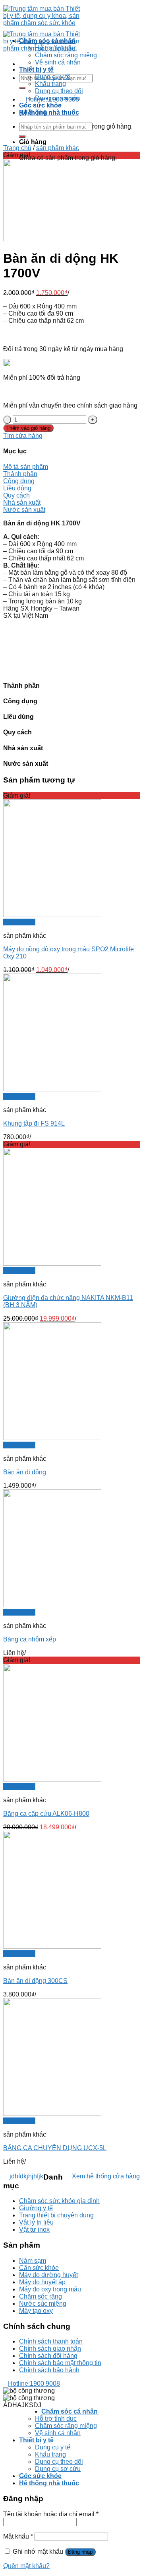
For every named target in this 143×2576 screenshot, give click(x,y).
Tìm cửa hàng (23, 436)
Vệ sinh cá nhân (58, 62)
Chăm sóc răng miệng (66, 55)
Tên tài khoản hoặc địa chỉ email (51, 2514)
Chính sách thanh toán (51, 2341)
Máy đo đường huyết (48, 2275)
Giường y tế (36, 2208)
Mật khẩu (18, 2536)
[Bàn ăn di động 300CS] (52, 1947)
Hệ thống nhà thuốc (49, 112)
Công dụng (19, 481)
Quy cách (16, 495)
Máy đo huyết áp (42, 2282)
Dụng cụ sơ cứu (58, 98)
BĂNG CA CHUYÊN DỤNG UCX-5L (55, 2148)
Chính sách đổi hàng (48, 2356)
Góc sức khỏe (40, 105)
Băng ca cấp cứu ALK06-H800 (46, 1814)
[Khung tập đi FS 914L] (52, 1089)
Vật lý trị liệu (36, 2222)
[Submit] (22, 88)
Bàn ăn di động (25, 1472)
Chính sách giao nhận (50, 2349)
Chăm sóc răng (41, 2296)
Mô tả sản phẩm (26, 467)
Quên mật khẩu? (26, 2566)
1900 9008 (34, 2384)
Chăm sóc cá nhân (47, 41)
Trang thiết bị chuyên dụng (56, 2215)
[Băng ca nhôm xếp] (52, 1605)
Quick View (19, 922)
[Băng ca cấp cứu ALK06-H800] (52, 1779)
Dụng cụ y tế (53, 77)
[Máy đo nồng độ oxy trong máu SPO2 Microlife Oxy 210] (52, 915)
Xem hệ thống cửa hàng (106, 2176)
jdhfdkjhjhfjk (26, 2176)
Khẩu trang (50, 84)
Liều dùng (17, 488)
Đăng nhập (80, 2552)
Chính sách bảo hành (49, 2370)
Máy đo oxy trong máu (50, 2289)
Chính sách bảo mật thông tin (60, 2363)
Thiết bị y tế (36, 69)
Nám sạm (33, 2261)
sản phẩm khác (58, 148)
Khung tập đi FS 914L (34, 1123)
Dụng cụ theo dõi (59, 91)
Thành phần (20, 474)
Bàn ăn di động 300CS (35, 1981)
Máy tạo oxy (36, 2311)
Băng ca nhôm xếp (30, 1639)
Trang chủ (17, 148)
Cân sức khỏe (39, 2268)
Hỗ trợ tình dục (56, 48)
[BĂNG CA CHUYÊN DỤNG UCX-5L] (52, 2114)
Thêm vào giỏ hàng (28, 428)
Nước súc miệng (43, 2304)
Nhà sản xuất (22, 503)
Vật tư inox (34, 2230)
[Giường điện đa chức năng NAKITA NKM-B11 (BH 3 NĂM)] (52, 1264)
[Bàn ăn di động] (52, 1438)
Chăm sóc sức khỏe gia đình (59, 2201)
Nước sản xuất (24, 510)
